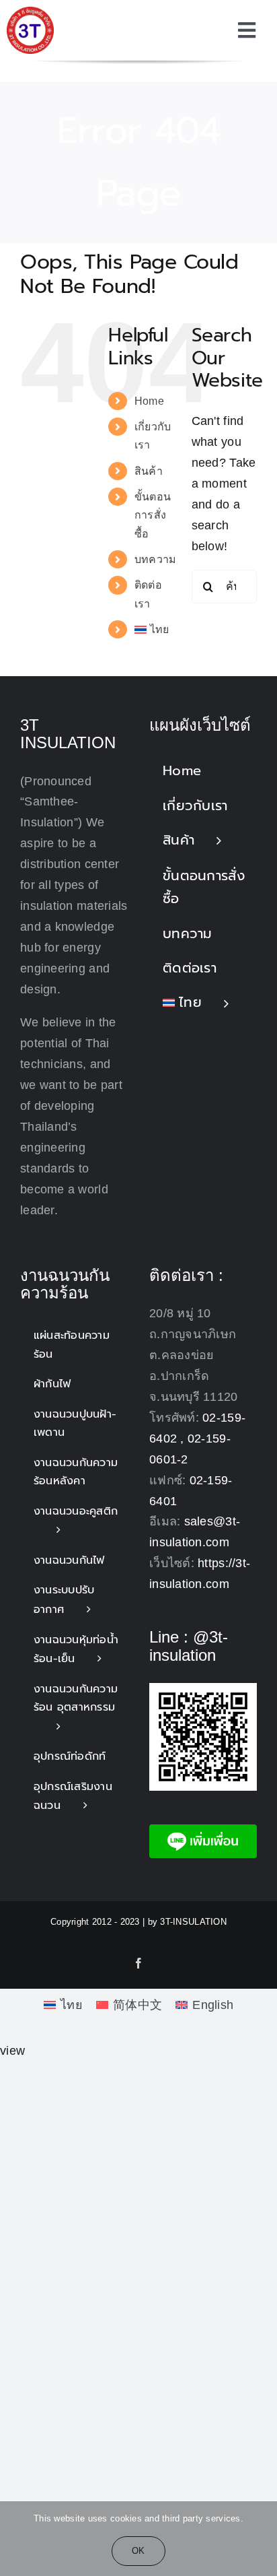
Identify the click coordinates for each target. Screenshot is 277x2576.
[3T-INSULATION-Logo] (30, 13)
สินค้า (149, 471)
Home (149, 401)
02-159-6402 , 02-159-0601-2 (197, 1439)
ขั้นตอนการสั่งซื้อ (153, 515)
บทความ (156, 559)
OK (138, 2551)
